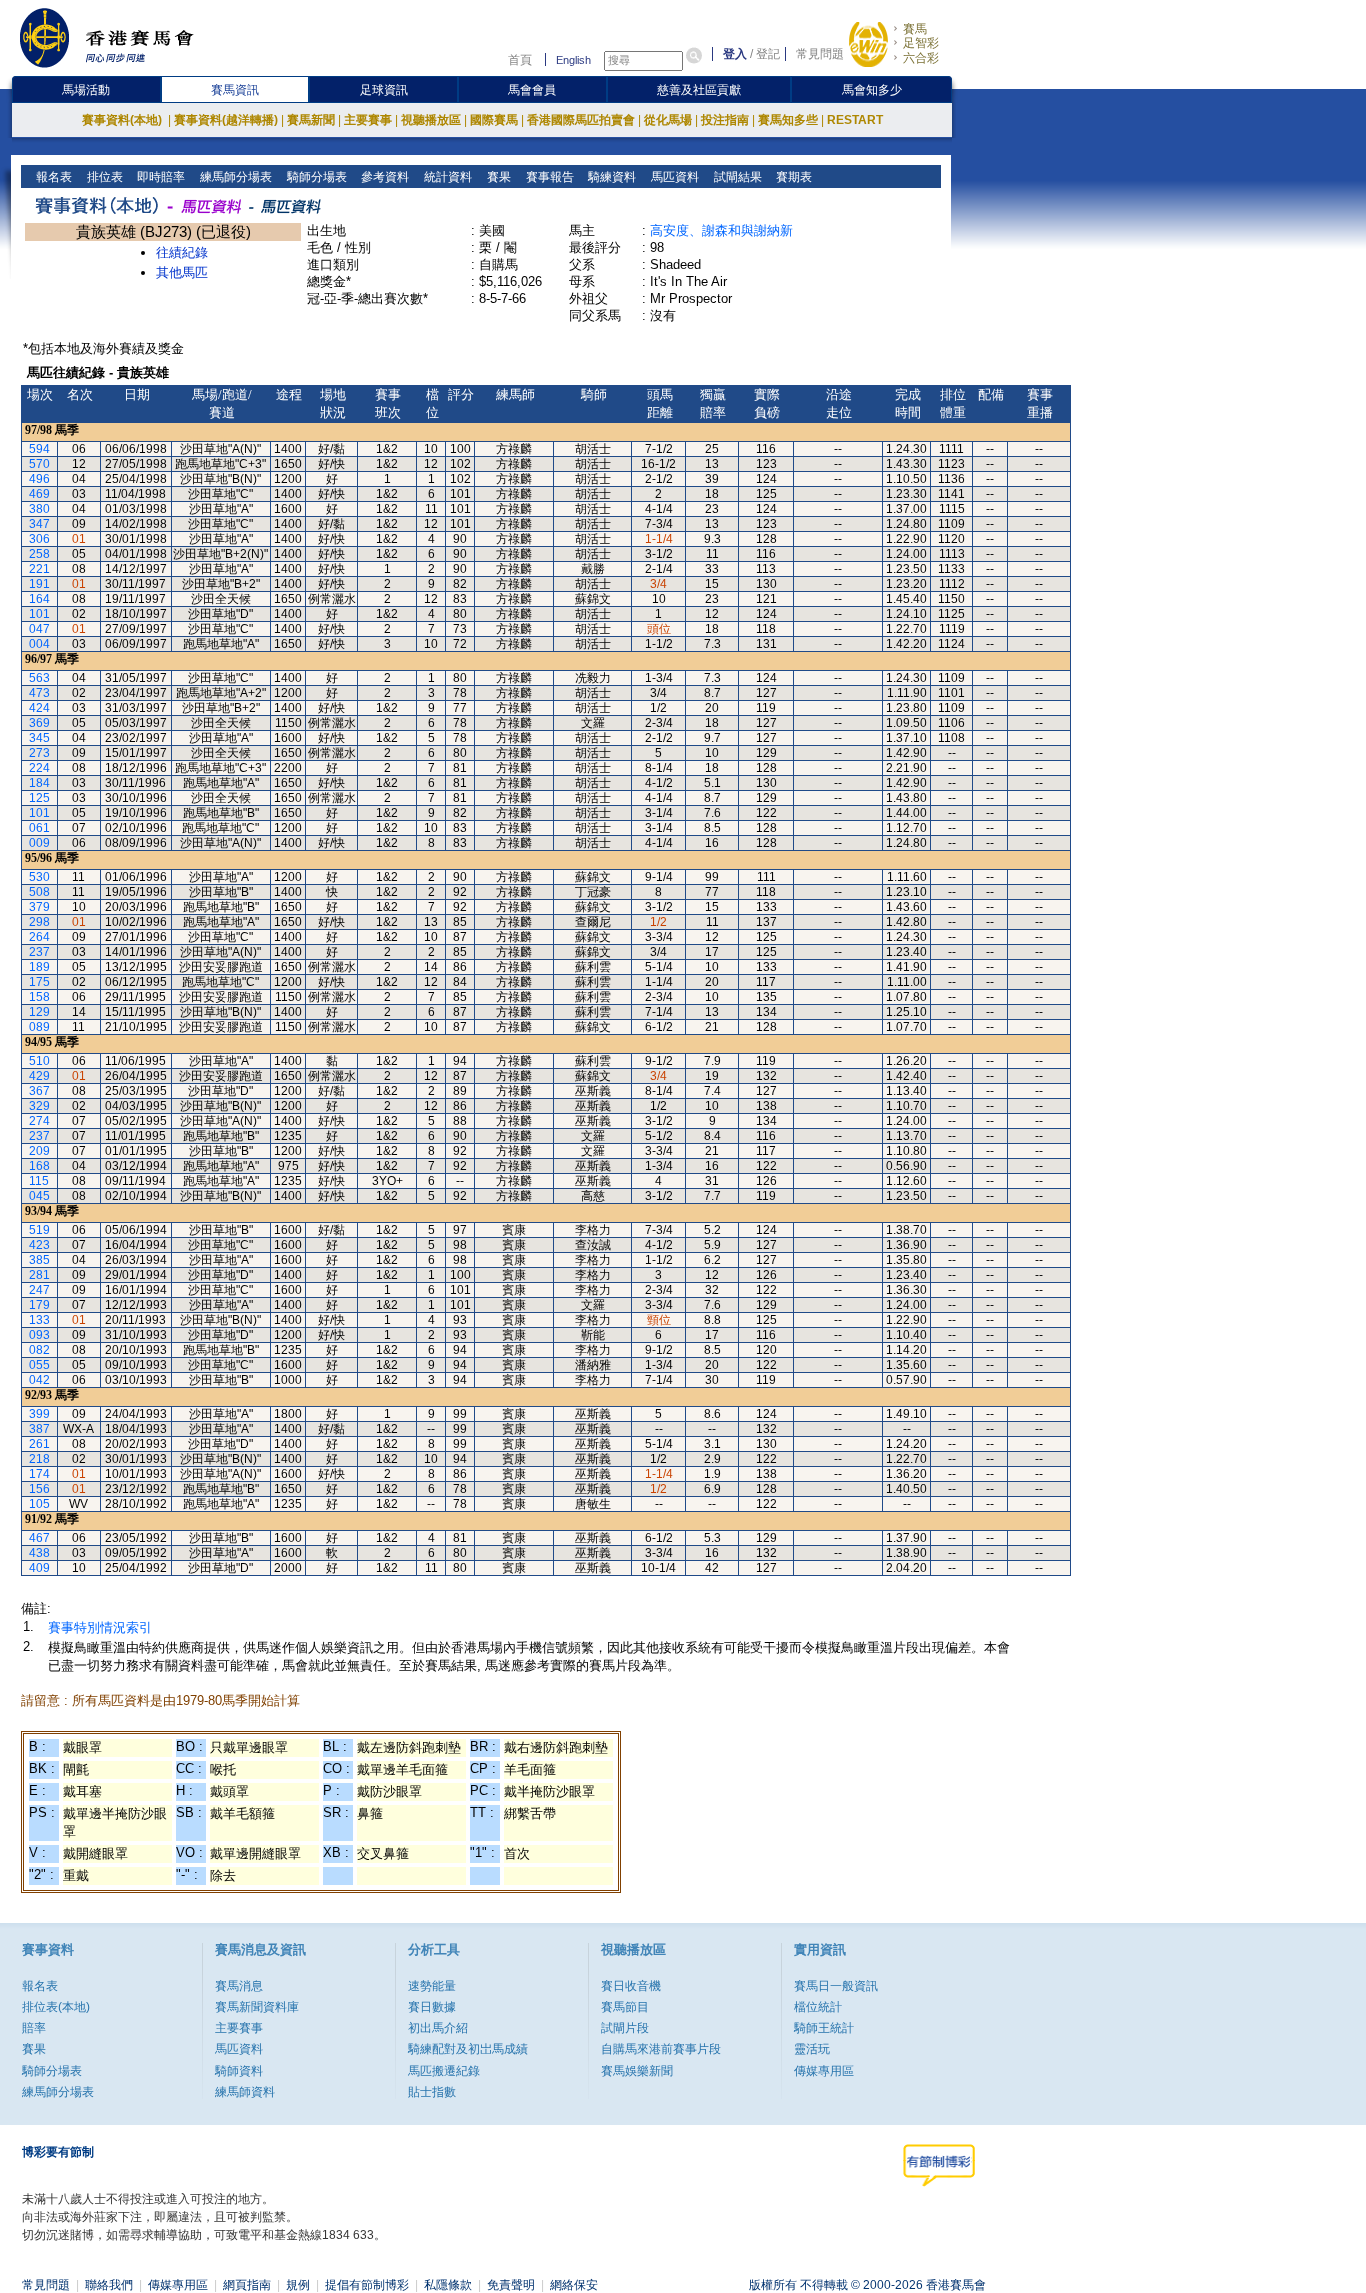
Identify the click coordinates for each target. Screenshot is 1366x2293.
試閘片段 (625, 2028)
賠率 (34, 2028)
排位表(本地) (56, 2007)
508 (39, 892)
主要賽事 (368, 120)
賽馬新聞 (311, 120)
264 (39, 937)
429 (39, 1076)
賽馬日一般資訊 (836, 1986)
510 (39, 1061)
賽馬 (915, 29)
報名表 (52, 177)
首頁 (520, 60)
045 (39, 1196)
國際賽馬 (494, 120)
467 (39, 1538)
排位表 (103, 177)
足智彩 (921, 43)
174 (39, 1474)
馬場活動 (86, 90)
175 (39, 982)
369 (39, 723)
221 (39, 569)
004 (39, 644)
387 (39, 1429)
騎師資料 (239, 2071)
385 (39, 1260)
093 (39, 1335)
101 (39, 614)
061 (39, 828)
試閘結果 (736, 177)
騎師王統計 (824, 2028)
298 (39, 922)
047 (39, 629)
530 (39, 877)
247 (39, 1290)
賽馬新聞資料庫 (257, 2007)
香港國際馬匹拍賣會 (581, 120)
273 (39, 753)
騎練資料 (610, 177)
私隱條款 (448, 2285)
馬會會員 (532, 90)
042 (39, 1380)
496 (39, 479)
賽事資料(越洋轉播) (226, 120)
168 (39, 1166)
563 (39, 678)
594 (39, 449)
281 (39, 1275)
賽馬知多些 (788, 120)
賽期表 (792, 177)
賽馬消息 (239, 1986)
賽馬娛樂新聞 (637, 2071)
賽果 (497, 177)
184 (39, 783)
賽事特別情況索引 (100, 1627)
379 (39, 907)
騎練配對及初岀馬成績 (468, 2049)
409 (39, 1568)
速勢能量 (432, 1986)
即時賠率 (159, 177)
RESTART (855, 120)
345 (39, 738)
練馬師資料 (245, 2092)
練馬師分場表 (234, 177)
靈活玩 (812, 2049)
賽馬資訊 (235, 90)
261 (39, 1444)
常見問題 (820, 54)
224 (39, 768)
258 (39, 554)
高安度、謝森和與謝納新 (721, 230)
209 (39, 1151)
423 (39, 1245)
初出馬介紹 (438, 2028)
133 (39, 1320)
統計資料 (446, 177)
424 (39, 708)
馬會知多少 (872, 90)
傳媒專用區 (824, 2071)
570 (39, 464)
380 (39, 509)
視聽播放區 (431, 120)
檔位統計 (818, 2007)
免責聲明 (511, 2285)
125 (39, 798)
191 (39, 584)
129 (39, 1012)
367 (39, 1091)
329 (39, 1106)
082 (39, 1350)
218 (39, 1459)
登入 (735, 54)
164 (39, 599)
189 (39, 967)
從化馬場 (668, 120)
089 (39, 1027)
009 (39, 843)
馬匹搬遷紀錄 (444, 2071)
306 (39, 539)
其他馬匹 (182, 272)
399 (39, 1414)
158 (39, 997)
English (573, 60)
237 (39, 952)
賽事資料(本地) (123, 120)
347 (39, 524)
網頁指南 (247, 2285)
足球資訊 (384, 90)
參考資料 (383, 177)
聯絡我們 (109, 2285)
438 (39, 1553)
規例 (298, 2285)
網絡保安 (574, 2285)
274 (39, 1121)
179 (39, 1305)
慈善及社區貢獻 (699, 90)
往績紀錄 (182, 252)
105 (39, 1504)
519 (39, 1230)
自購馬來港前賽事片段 (661, 2049)
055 (39, 1365)
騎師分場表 (315, 177)
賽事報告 (548, 177)
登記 (768, 54)
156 (39, 1489)
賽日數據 (432, 2007)
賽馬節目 (625, 2007)
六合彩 (921, 58)
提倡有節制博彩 (367, 2285)
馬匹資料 (673, 177)
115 (39, 1181)
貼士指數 (432, 2092)
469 (39, 494)
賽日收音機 (631, 1986)
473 (39, 693)
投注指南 (725, 120)
